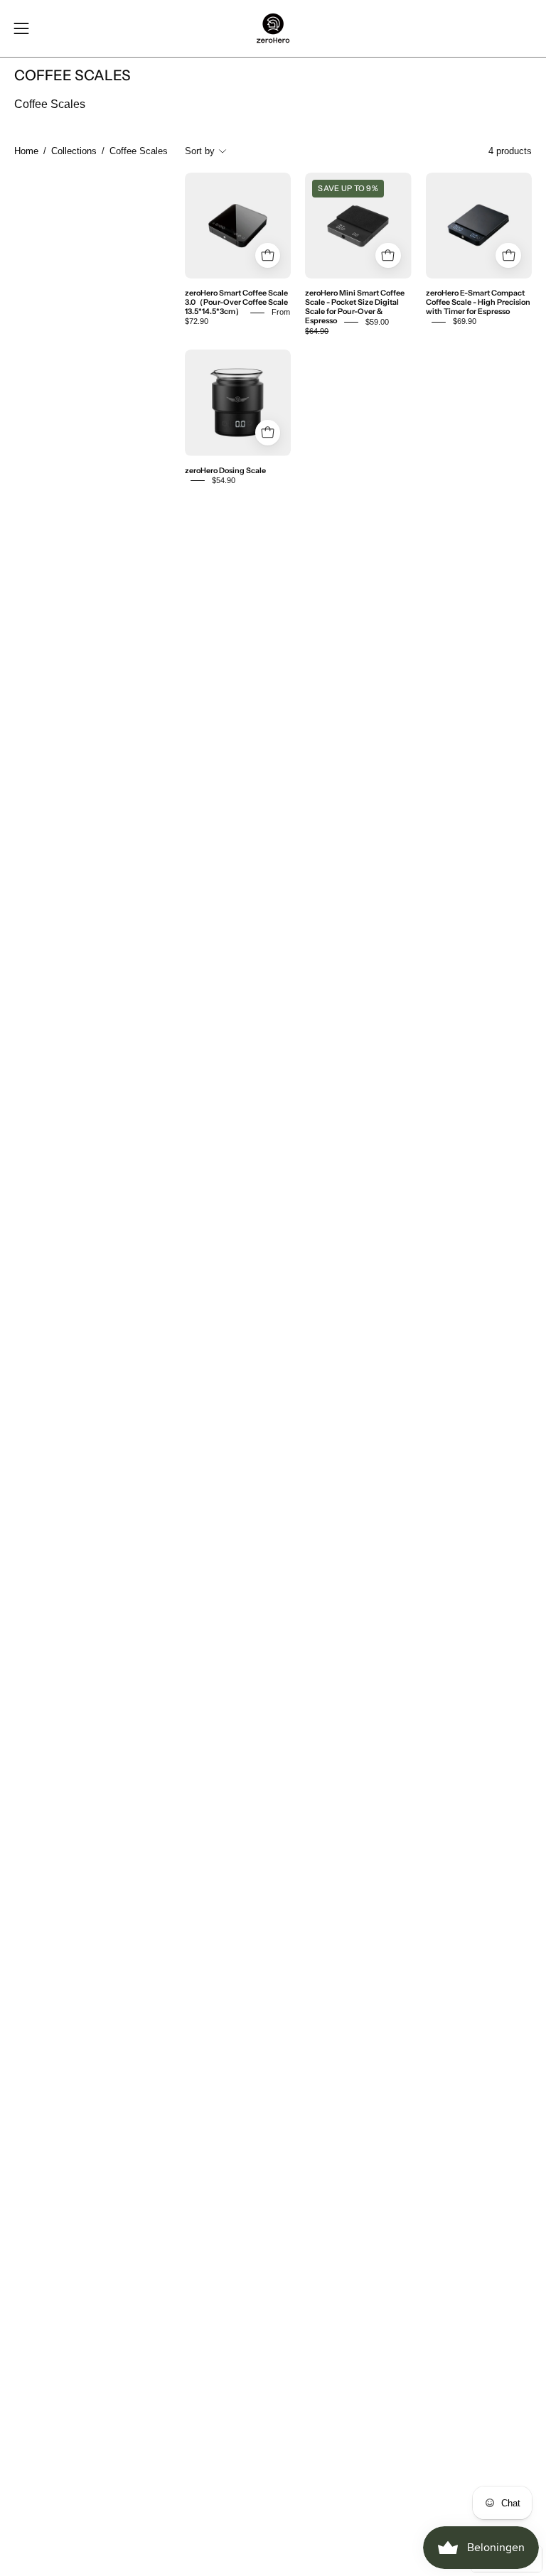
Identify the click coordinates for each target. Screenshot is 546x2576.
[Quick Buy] (268, 256)
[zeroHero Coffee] (273, 28)
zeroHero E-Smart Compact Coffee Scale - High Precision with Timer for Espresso (478, 303)
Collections (74, 151)
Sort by (200, 151)
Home (26, 151)
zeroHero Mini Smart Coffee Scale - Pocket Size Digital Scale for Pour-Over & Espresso (355, 308)
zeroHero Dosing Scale (225, 471)
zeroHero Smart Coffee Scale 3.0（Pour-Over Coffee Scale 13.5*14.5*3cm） (236, 303)
